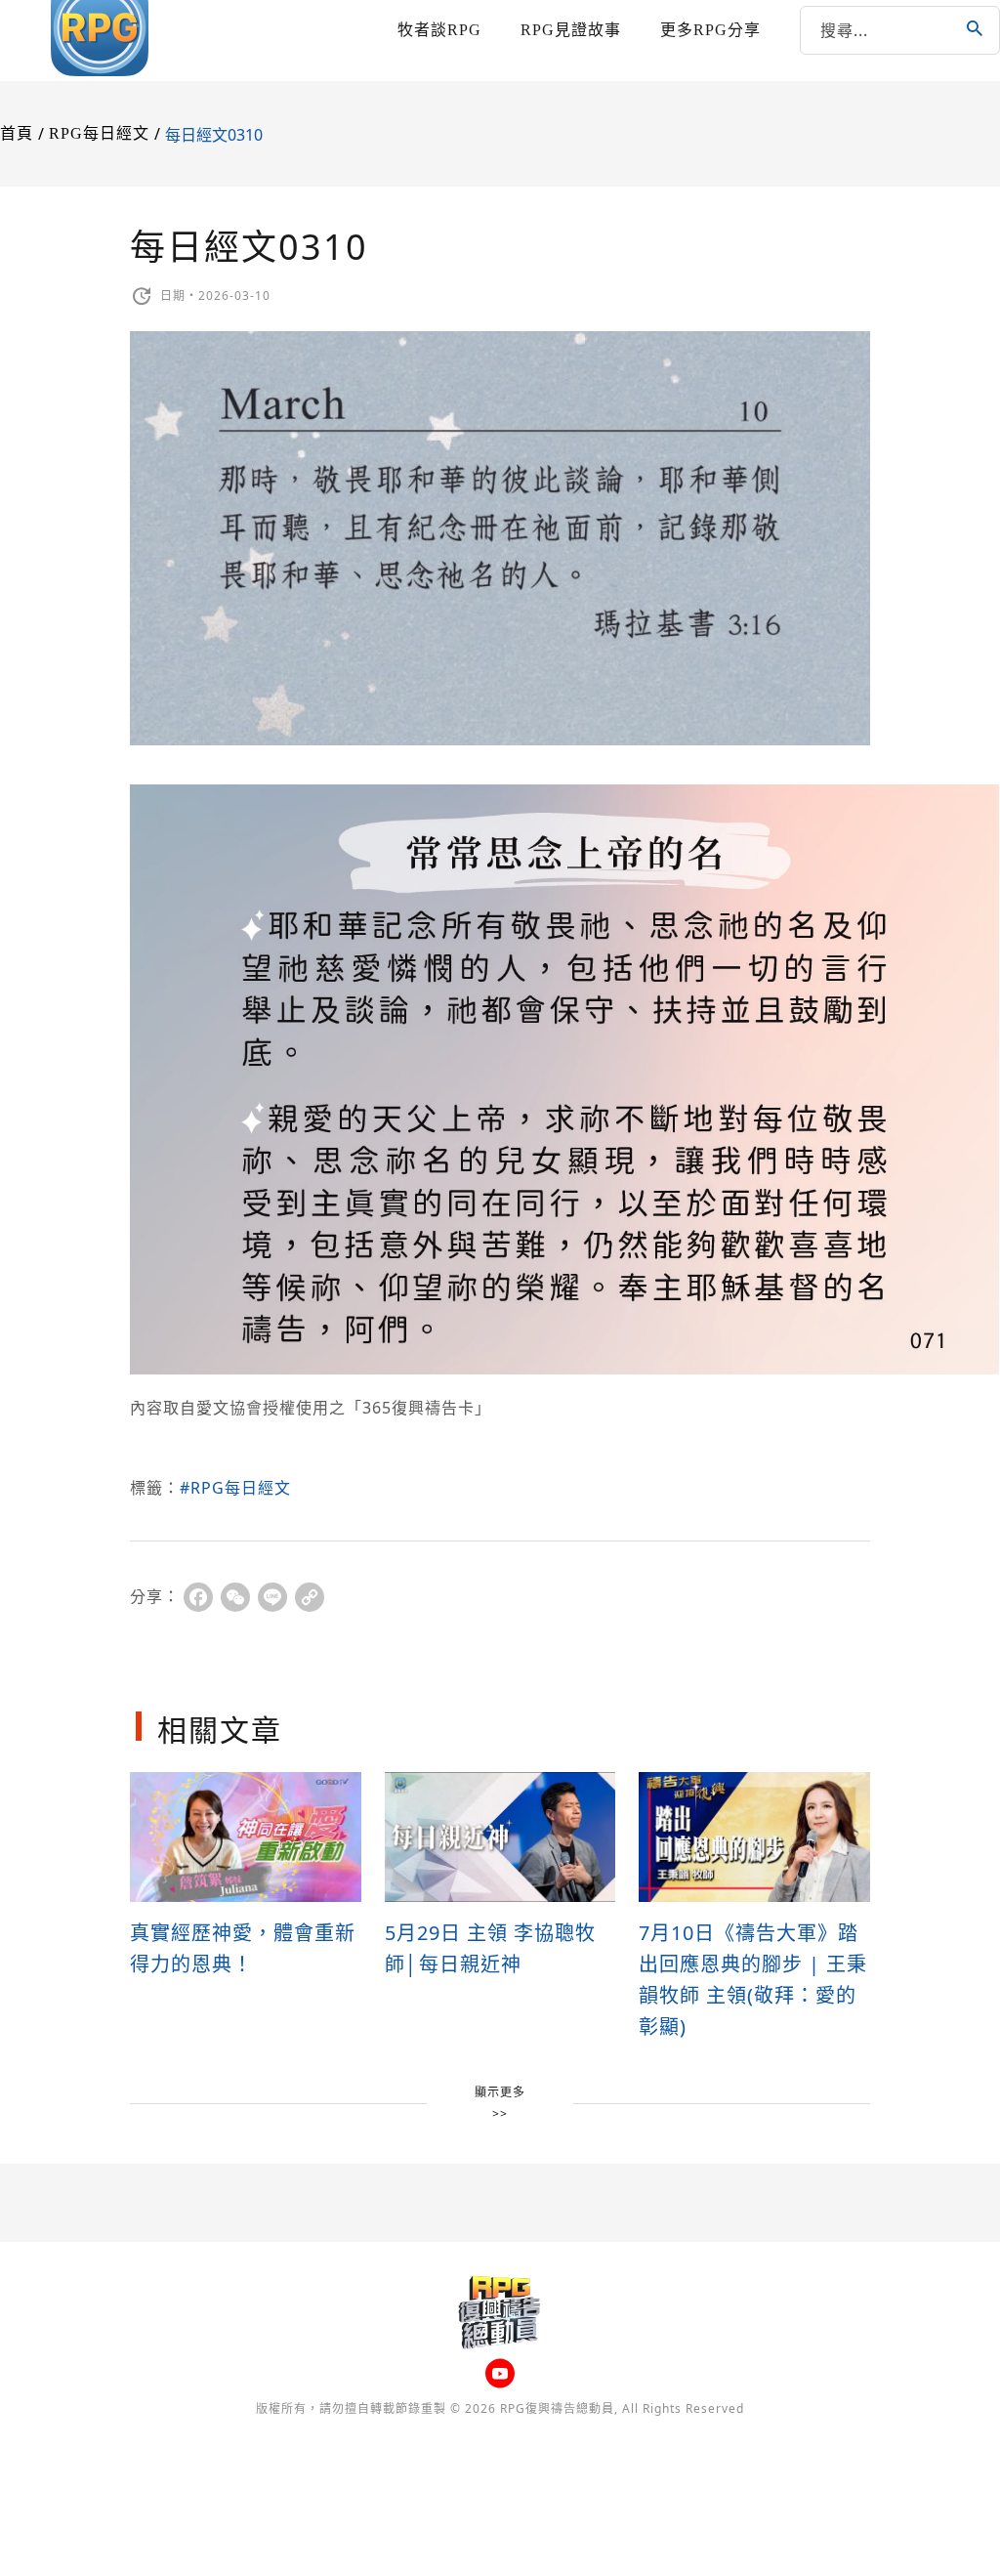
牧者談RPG (439, 30)
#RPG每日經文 (235, 1488)
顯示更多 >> (500, 2103)
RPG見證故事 (571, 30)
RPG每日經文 (99, 133)
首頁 (17, 133)
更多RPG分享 (710, 30)
